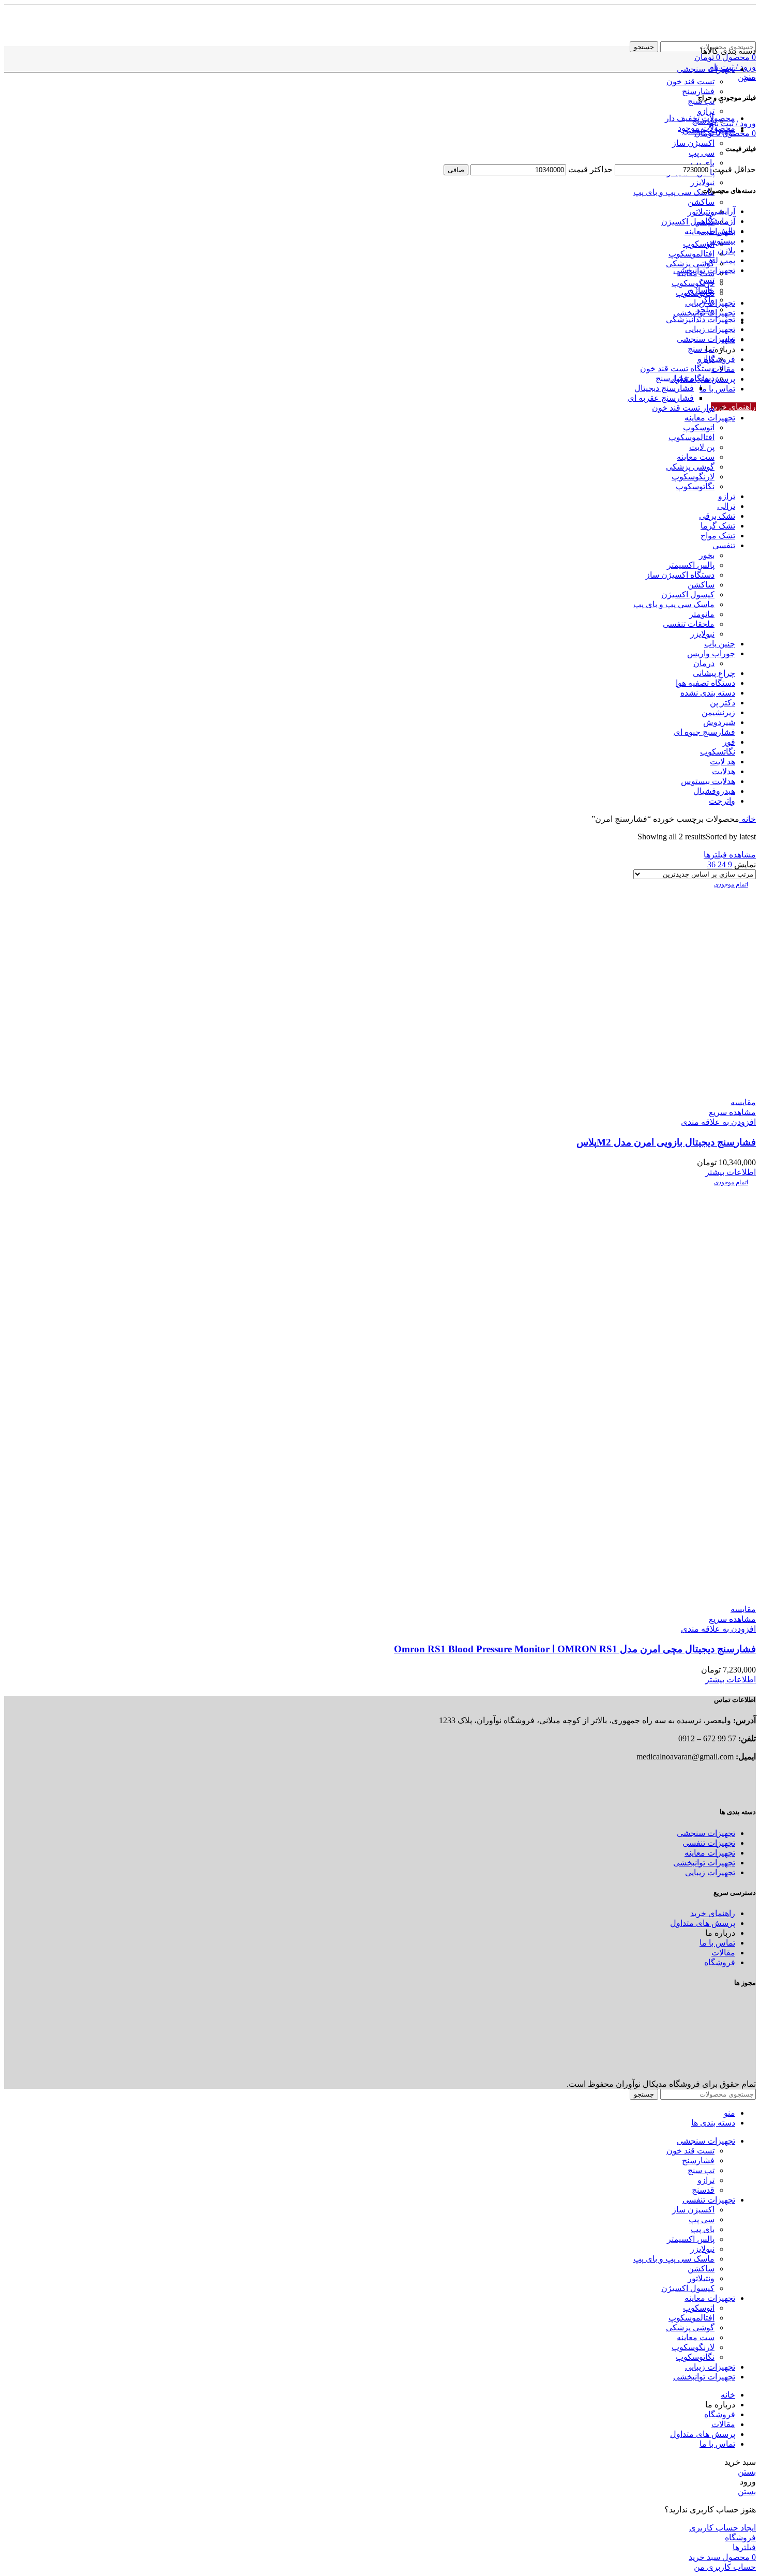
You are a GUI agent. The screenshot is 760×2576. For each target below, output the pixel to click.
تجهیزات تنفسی (709, 1843)
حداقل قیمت (734, 169)
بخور (707, 555)
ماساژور (700, 290)
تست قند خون (690, 81)
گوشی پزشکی (690, 263)
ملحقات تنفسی (689, 624)
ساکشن (701, 202)
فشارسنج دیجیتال (664, 388)
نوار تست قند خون (683, 408)
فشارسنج (698, 91)
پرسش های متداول (703, 1923)
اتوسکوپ (699, 244)
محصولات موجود (706, 128)
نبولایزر (702, 182)
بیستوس (721, 241)
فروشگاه (720, 1962)
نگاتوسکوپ (695, 486)
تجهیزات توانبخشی (704, 270)
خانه (748, 819)
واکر (707, 300)
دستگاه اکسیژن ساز (680, 575)
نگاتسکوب (718, 752)
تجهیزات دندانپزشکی (701, 319)
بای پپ (703, 163)
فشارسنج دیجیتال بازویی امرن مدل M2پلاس (666, 1142)
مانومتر (702, 614)
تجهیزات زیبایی (710, 329)
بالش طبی (717, 231)
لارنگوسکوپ (693, 283)
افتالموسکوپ (691, 254)
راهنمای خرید (733, 407)
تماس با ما (717, 1943)
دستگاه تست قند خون (677, 368)
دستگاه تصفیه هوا (705, 683)
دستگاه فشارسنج (685, 378)
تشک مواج (718, 536)
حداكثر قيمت (590, 169)
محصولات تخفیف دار (700, 118)
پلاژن (726, 251)
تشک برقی (717, 516)
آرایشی (723, 211)
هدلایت (724, 771)
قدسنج (703, 2190)
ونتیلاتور (701, 212)
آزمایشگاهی (715, 221)
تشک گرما (718, 526)
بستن (747, 77)
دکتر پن (723, 703)
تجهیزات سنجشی (706, 339)
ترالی (726, 506)
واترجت (722, 801)
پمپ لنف (720, 260)
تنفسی (724, 545)
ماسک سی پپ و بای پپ (674, 192)
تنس (707, 280)
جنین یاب (720, 644)
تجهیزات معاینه (710, 418)
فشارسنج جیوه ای (704, 732)
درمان (704, 663)
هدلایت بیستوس (708, 781)
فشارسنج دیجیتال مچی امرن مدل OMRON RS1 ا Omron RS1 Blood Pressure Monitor (575, 1649)
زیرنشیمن (718, 712)
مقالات (723, 1953)
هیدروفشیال (714, 791)
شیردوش (719, 722)
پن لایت (702, 447)
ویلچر (705, 310)
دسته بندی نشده (708, 693)
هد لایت (723, 762)
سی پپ (702, 153)
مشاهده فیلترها (730, 855)
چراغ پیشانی (714, 673)
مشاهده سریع (732, 1112)
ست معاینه (696, 457)
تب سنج (701, 349)
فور (729, 742)
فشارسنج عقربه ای (661, 398)
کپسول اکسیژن (688, 222)
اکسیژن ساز (693, 143)
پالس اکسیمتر (691, 565)
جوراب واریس (711, 653)
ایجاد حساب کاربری (723, 2528)
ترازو (706, 111)
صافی (456, 170)
